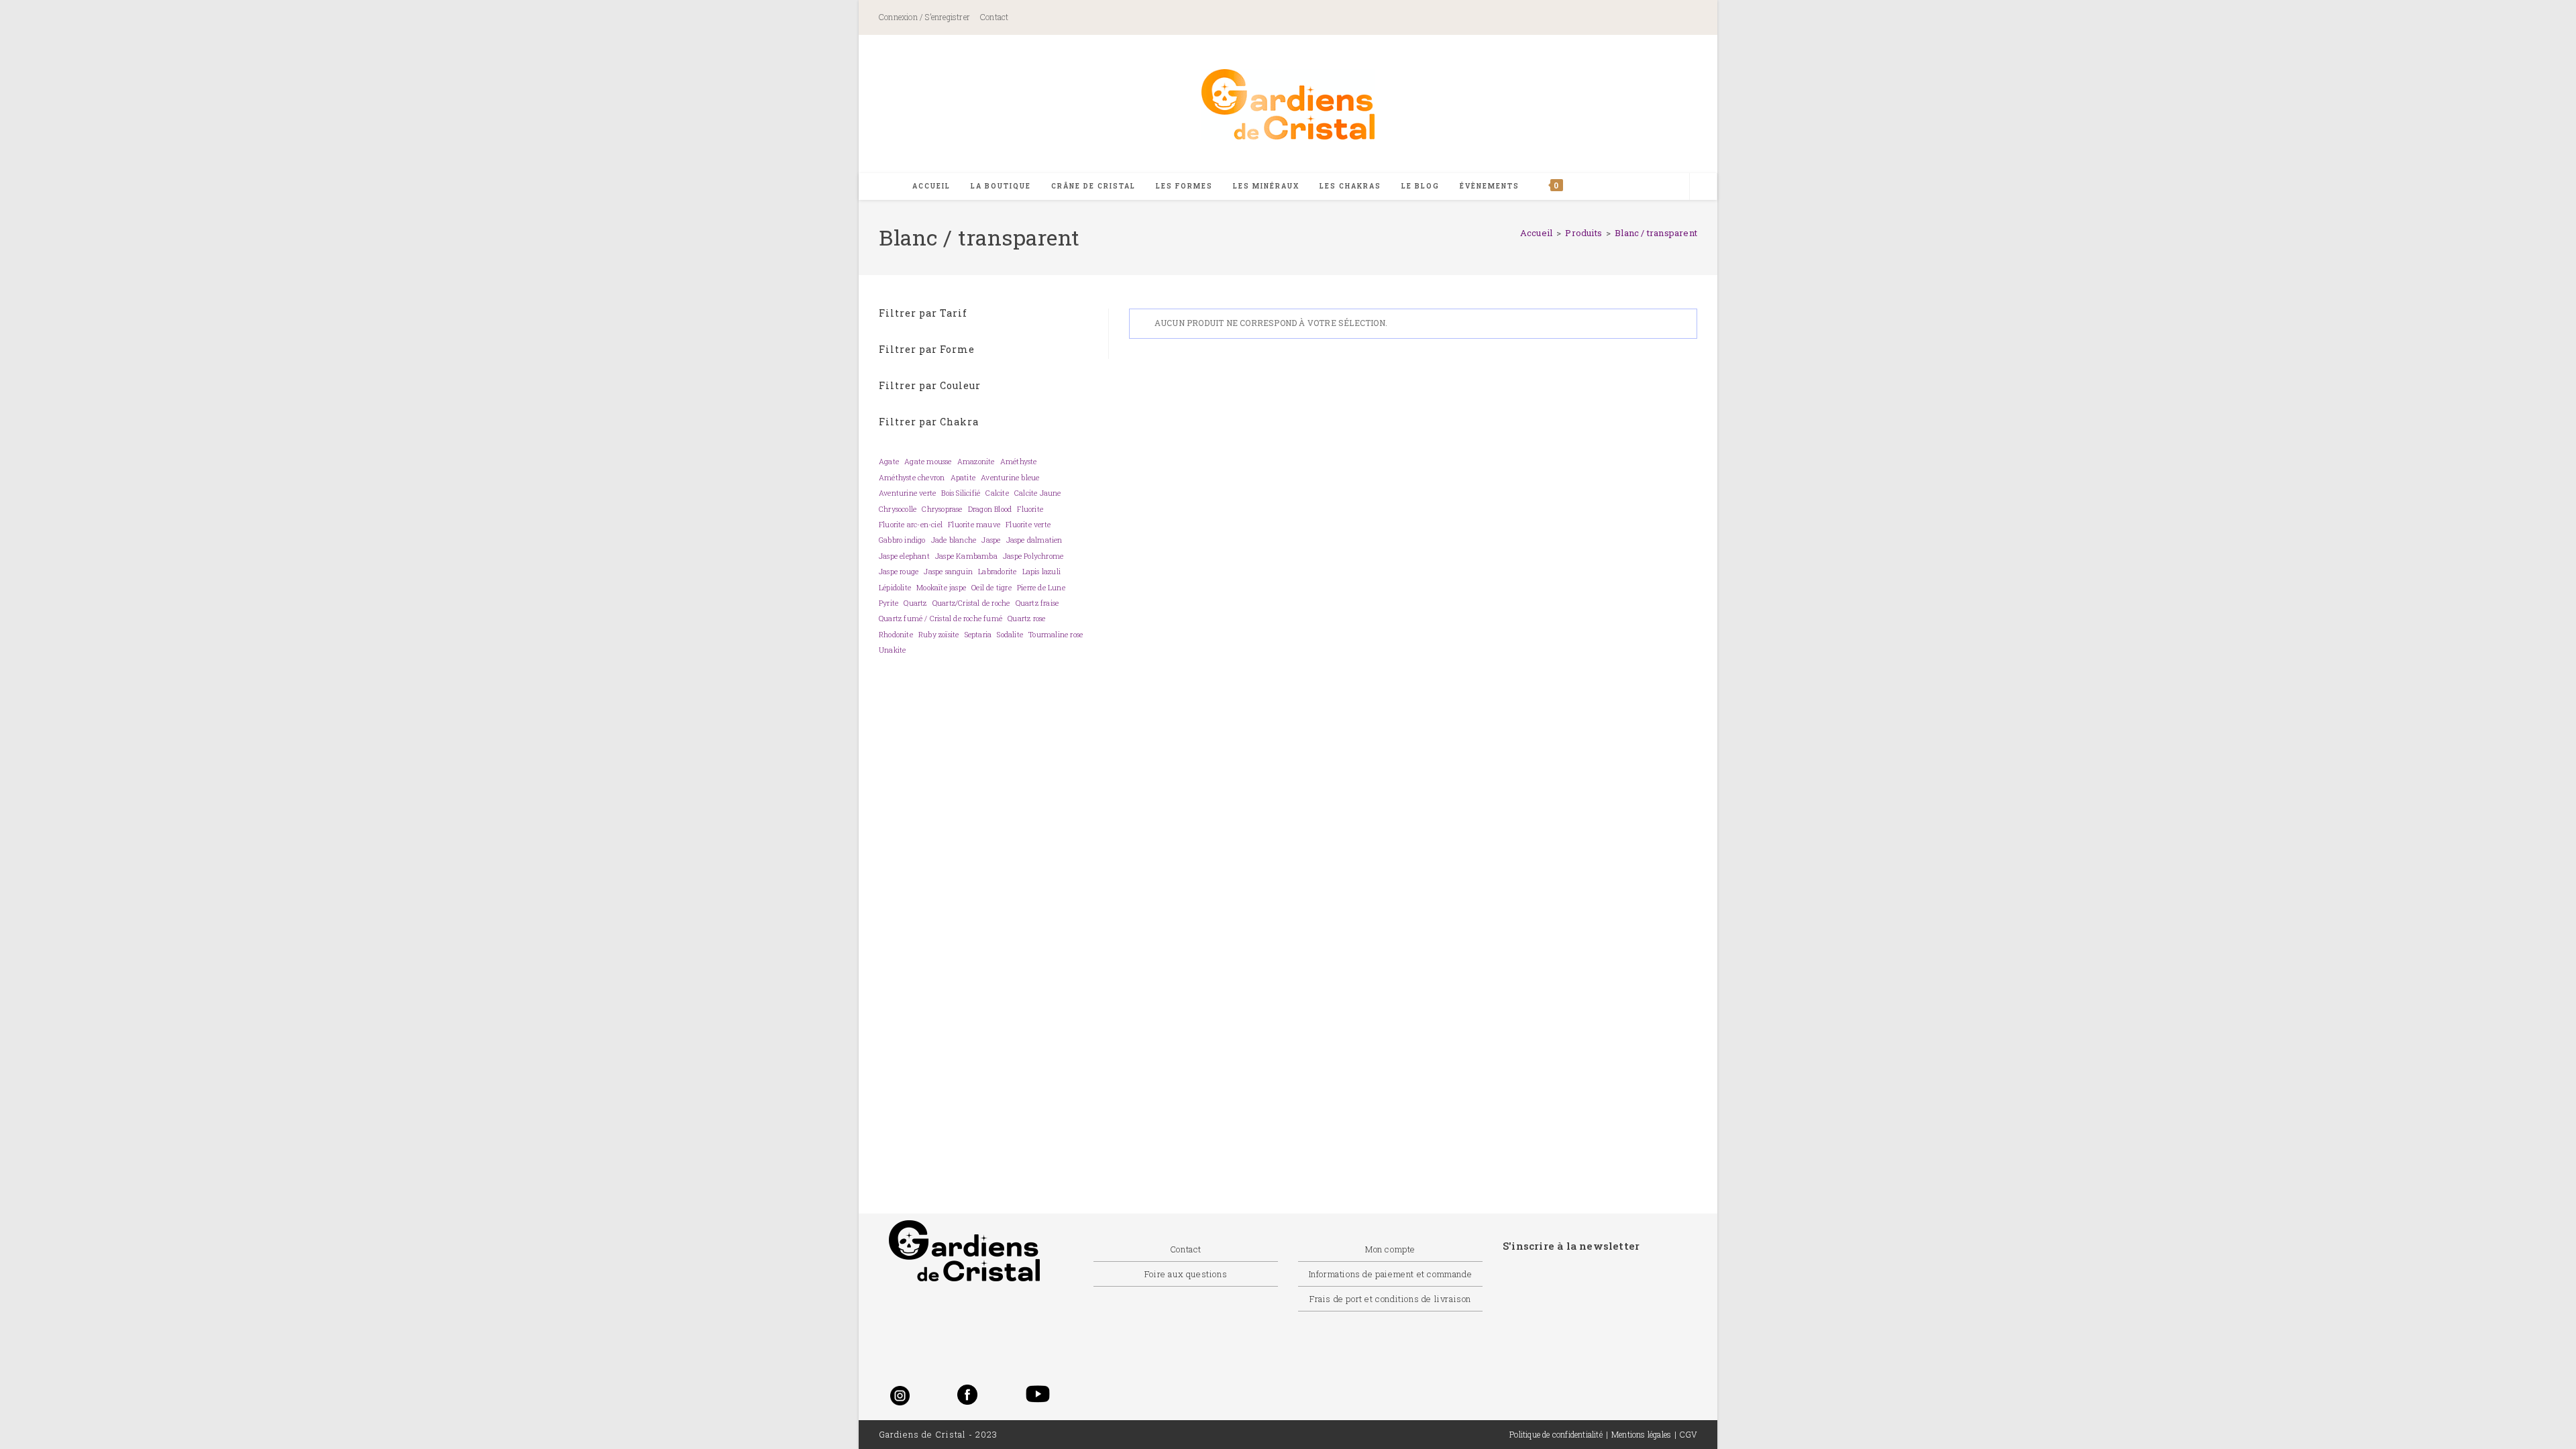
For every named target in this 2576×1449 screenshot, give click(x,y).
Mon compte (1390, 1249)
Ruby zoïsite (938, 635)
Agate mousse (928, 462)
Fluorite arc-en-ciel (911, 525)
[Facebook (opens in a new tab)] (1572, 18)
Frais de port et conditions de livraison (1390, 1299)
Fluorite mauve (974, 525)
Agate (889, 462)
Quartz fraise (1037, 603)
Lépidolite (895, 588)
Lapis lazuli (1041, 572)
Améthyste (1019, 462)
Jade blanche (954, 540)
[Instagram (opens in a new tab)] (1632, 18)
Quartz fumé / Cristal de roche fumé (941, 619)
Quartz (915, 603)
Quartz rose (1026, 619)
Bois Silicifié (961, 493)
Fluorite (1030, 509)
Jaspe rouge (899, 572)
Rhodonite (896, 635)
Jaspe (991, 540)
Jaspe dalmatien (1034, 540)
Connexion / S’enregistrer (924, 17)
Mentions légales (1641, 1434)
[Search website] (1703, 187)
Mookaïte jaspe (941, 588)
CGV (1688, 1434)
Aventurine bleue (1010, 478)
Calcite (997, 493)
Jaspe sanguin (948, 572)
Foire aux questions (1186, 1274)
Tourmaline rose (1056, 635)
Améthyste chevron (912, 478)
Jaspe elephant (904, 556)
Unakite (892, 650)
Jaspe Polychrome (1033, 556)
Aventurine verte (907, 493)
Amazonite (976, 462)
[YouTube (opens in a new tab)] (1679, 18)
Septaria (978, 635)
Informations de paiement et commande (1391, 1274)
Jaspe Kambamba (966, 556)
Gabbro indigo (902, 540)
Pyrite (889, 603)
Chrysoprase (942, 509)
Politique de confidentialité (1556, 1434)
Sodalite (1010, 635)
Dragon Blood (990, 509)
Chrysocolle (898, 509)
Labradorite (997, 572)
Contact (994, 17)
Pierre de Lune (1041, 588)
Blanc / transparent (1656, 233)
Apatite (963, 478)
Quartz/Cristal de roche (971, 603)
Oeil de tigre (991, 588)
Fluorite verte (1028, 525)
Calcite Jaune (1038, 493)
